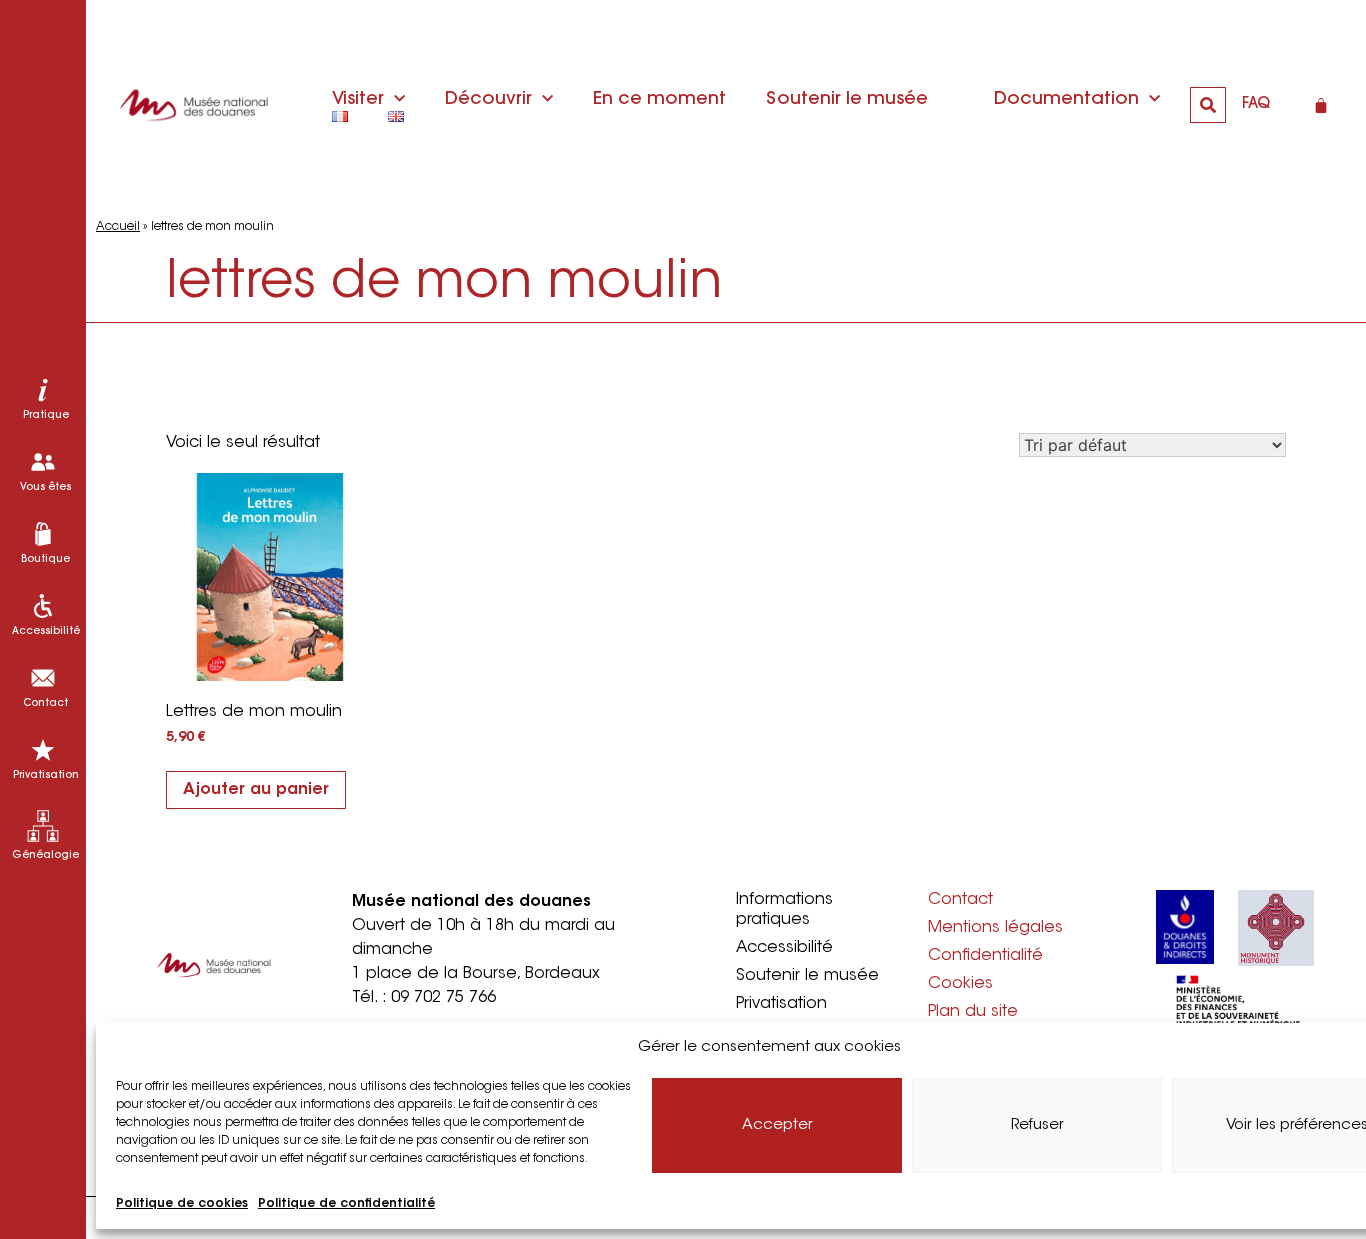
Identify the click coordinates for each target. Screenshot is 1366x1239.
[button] (1208, 105)
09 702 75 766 (443, 998)
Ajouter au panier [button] (256, 790)
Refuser (1037, 1125)
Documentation (1066, 100)
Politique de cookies (182, 1204)
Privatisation (781, 1004)
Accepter (777, 1125)
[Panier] (1321, 105)
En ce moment (659, 100)
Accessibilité (784, 948)
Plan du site (973, 1012)
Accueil (118, 227)
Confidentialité (985, 956)
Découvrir (488, 100)
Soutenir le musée (847, 100)
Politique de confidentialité (346, 1204)
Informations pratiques (784, 910)
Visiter (358, 100)
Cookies (960, 984)
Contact (960, 900)
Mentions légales (995, 928)
